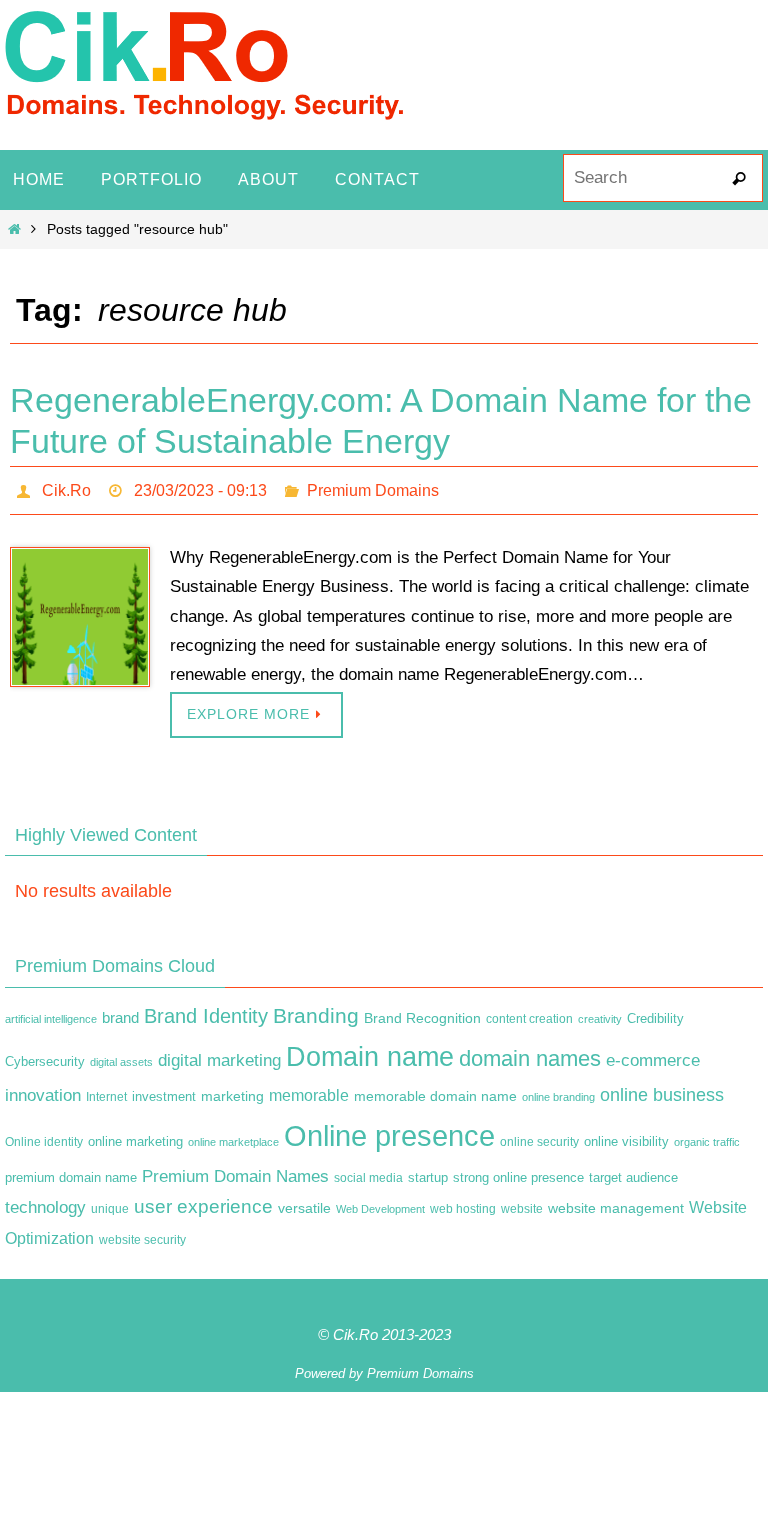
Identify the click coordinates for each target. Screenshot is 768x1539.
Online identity (44, 1136)
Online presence (389, 1129)
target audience (633, 1171)
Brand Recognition (422, 1012)
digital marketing (219, 1055)
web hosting (463, 1204)
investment (164, 1092)
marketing (232, 1091)
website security (142, 1235)
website (522, 1204)
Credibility (655, 1013)
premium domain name (71, 1171)
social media (368, 1172)
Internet (106, 1092)
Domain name (370, 1051)
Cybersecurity (45, 1057)
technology (45, 1202)
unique (110, 1204)
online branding (558, 1092)
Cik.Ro (66, 487)
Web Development (380, 1204)
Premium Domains (373, 487)
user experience (203, 1201)
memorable (309, 1090)
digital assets (121, 1057)
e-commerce (653, 1055)
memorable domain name (435, 1091)
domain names (530, 1053)
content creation (529, 1013)
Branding (316, 1010)
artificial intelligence (51, 1013)
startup (428, 1171)
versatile (304, 1203)
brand (120, 1012)
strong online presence (518, 1172)
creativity (600, 1013)
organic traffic (707, 1136)
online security (539, 1136)
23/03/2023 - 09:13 (200, 487)
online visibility (626, 1136)
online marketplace (233, 1136)
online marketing (135, 1135)
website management (616, 1203)
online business (662, 1090)
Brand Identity (206, 1010)
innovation (43, 1090)
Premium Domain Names (235, 1170)
